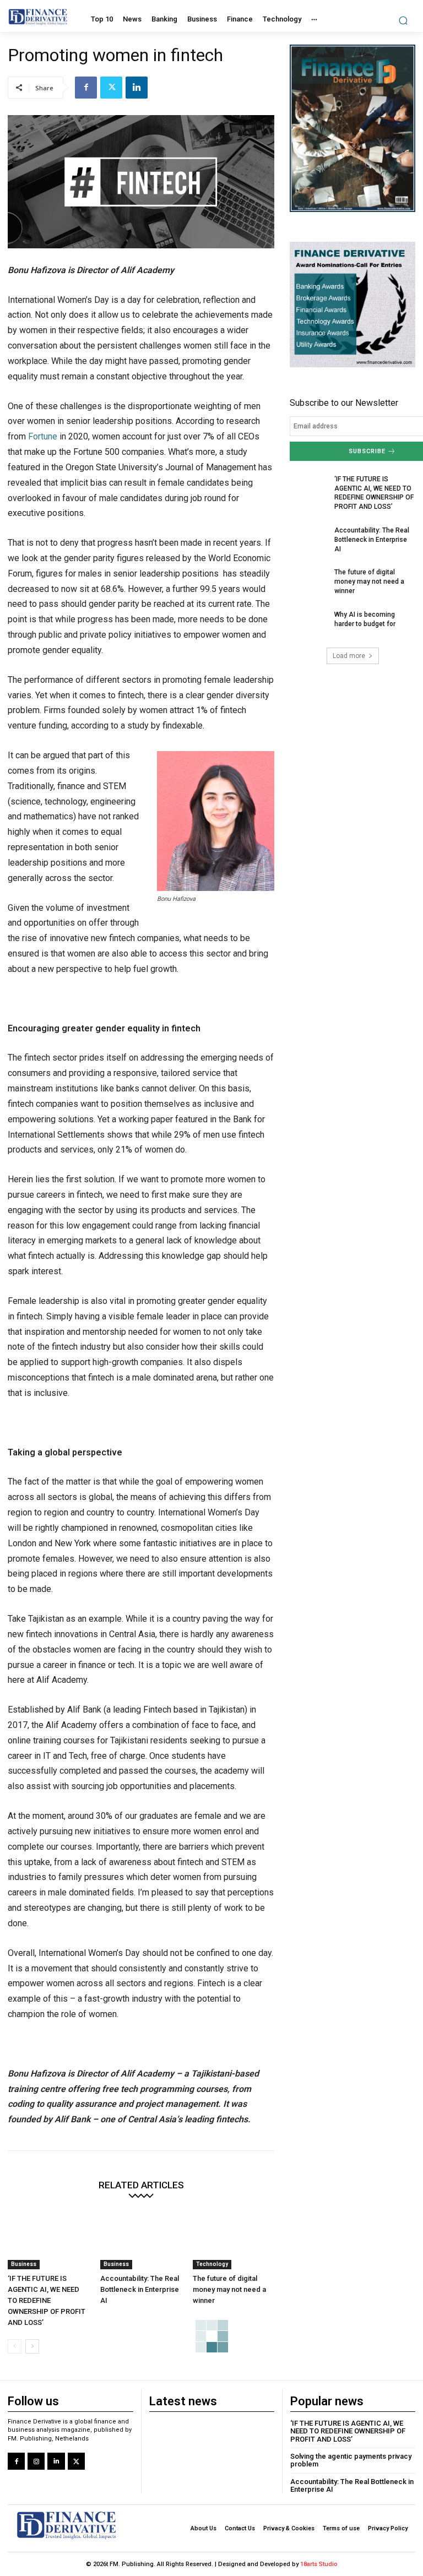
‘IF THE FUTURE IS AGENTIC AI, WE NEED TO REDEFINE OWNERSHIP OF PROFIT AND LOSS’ (47, 2300)
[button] (403, 20)
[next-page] (32, 2346)
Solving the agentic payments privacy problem (351, 2460)
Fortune (43, 436)
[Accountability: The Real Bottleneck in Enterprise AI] (141, 2241)
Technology (212, 2264)
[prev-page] (15, 2346)
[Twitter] (111, 88)
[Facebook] (86, 88)
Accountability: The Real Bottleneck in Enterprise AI (140, 2289)
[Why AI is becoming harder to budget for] (308, 623)
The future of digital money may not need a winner (229, 2289)
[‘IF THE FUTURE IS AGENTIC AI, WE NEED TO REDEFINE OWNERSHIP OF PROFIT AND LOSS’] (48, 2241)
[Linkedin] (137, 88)
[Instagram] (36, 2461)
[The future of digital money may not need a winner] (234, 2241)
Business (24, 2264)
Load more (349, 656)
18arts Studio (319, 2564)
